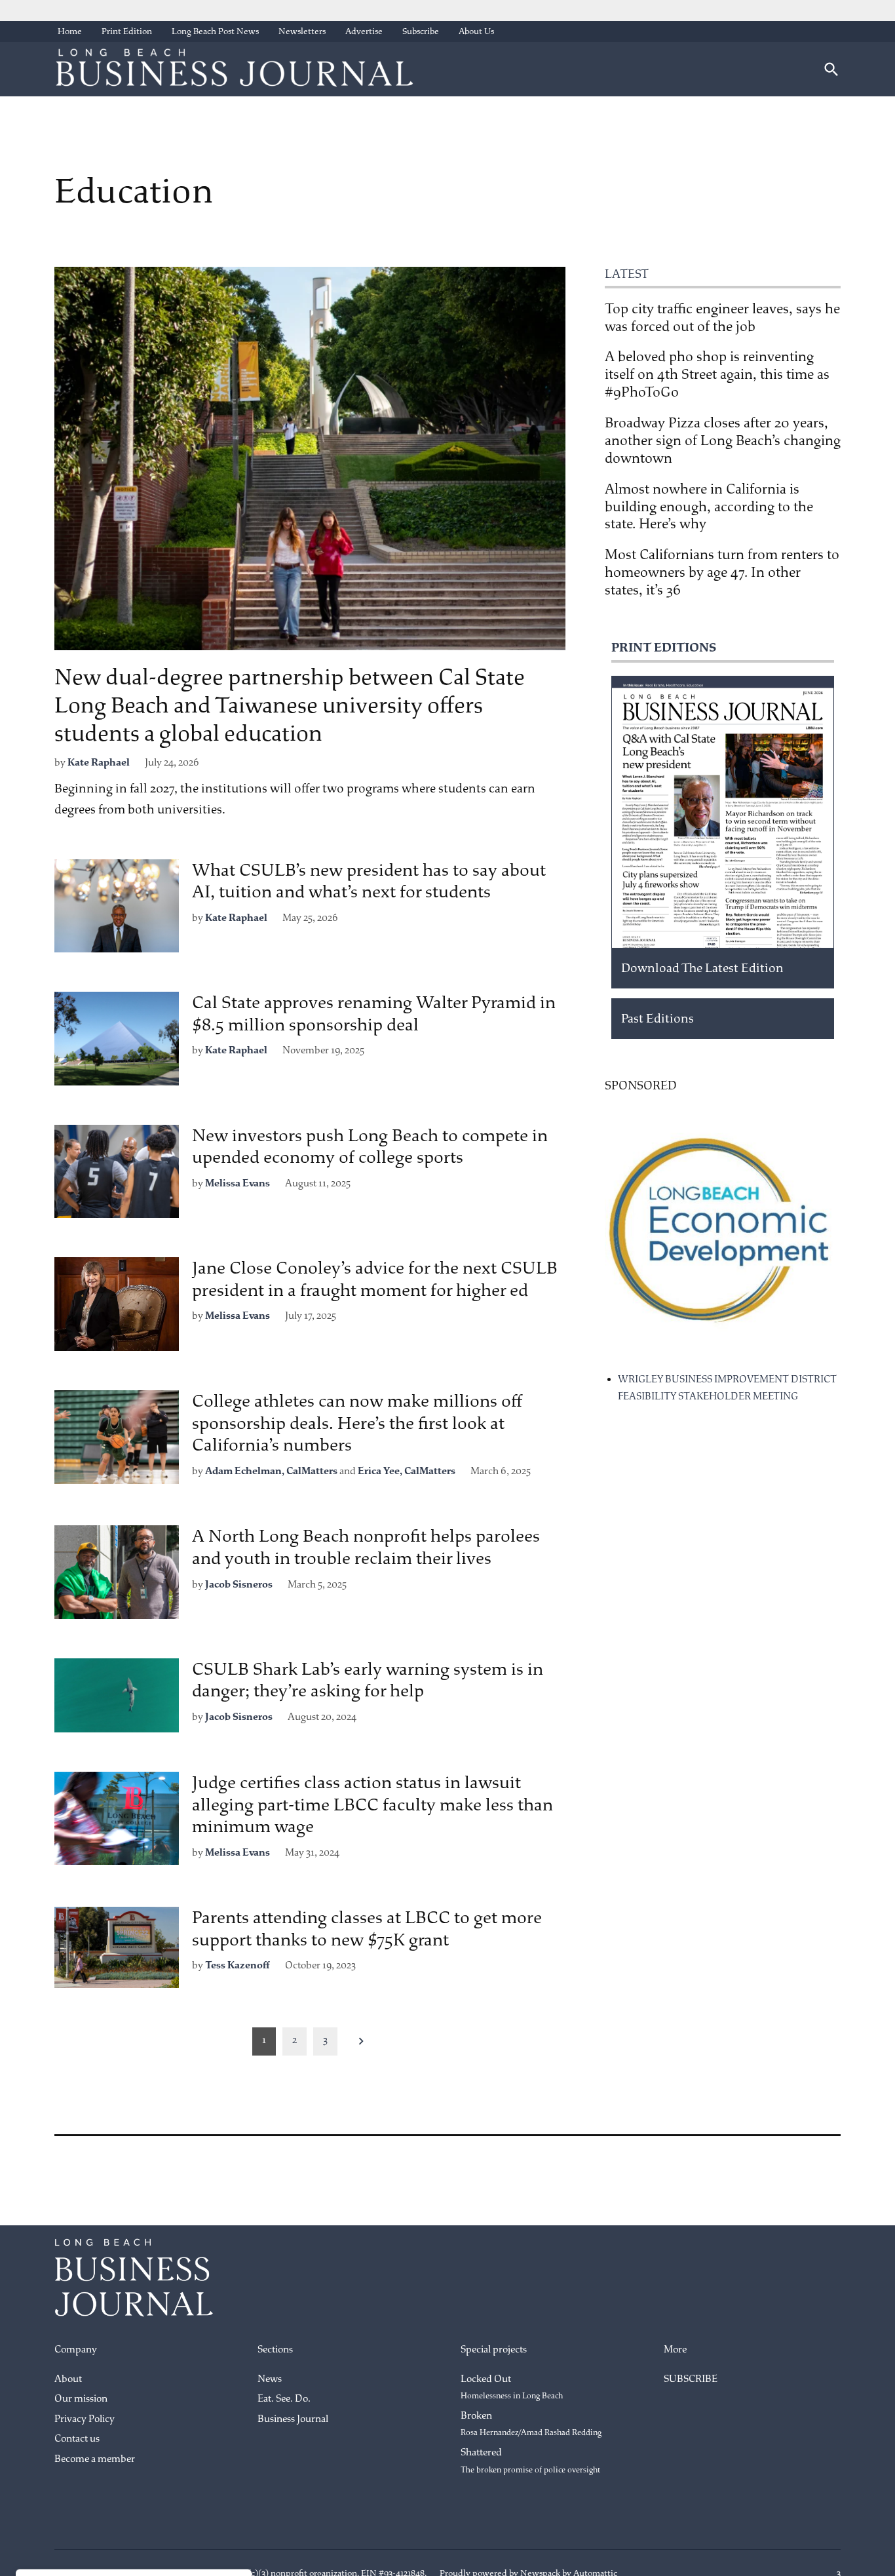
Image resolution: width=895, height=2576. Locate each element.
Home (70, 31)
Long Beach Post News (215, 31)
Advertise (364, 31)
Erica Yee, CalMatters (407, 1471)
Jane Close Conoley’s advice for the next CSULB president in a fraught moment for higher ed (375, 1279)
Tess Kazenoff (238, 1965)
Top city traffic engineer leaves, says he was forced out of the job (722, 318)
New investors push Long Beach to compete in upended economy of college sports (370, 1147)
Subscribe (421, 31)
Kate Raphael (99, 763)
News (270, 2379)
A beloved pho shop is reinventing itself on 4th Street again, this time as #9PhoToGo (717, 374)
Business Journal (293, 2419)
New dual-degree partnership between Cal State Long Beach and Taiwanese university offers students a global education (290, 705)
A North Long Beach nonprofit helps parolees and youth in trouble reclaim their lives (366, 1547)
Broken (531, 2424)
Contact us (77, 2439)
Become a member (95, 2459)
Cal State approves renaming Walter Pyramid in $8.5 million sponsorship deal (374, 1014)
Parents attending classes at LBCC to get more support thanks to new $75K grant (367, 1929)
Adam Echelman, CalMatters (271, 1471)
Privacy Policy (85, 2419)
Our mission (81, 2399)
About (68, 2379)
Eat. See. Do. (284, 2399)
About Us (476, 31)
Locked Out (512, 2387)
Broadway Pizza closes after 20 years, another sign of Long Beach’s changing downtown (723, 440)
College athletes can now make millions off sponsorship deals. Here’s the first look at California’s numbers (357, 1423)
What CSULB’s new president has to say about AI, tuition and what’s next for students (369, 881)
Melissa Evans (238, 1183)
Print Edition (127, 31)
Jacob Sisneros (239, 1585)
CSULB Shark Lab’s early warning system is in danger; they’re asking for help (368, 1680)
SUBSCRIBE (691, 2379)
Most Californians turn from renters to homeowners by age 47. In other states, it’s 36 (722, 572)
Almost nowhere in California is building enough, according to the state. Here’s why (709, 507)
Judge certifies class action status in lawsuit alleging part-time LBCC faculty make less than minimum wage (372, 1805)
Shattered (530, 2461)
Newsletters (302, 31)
